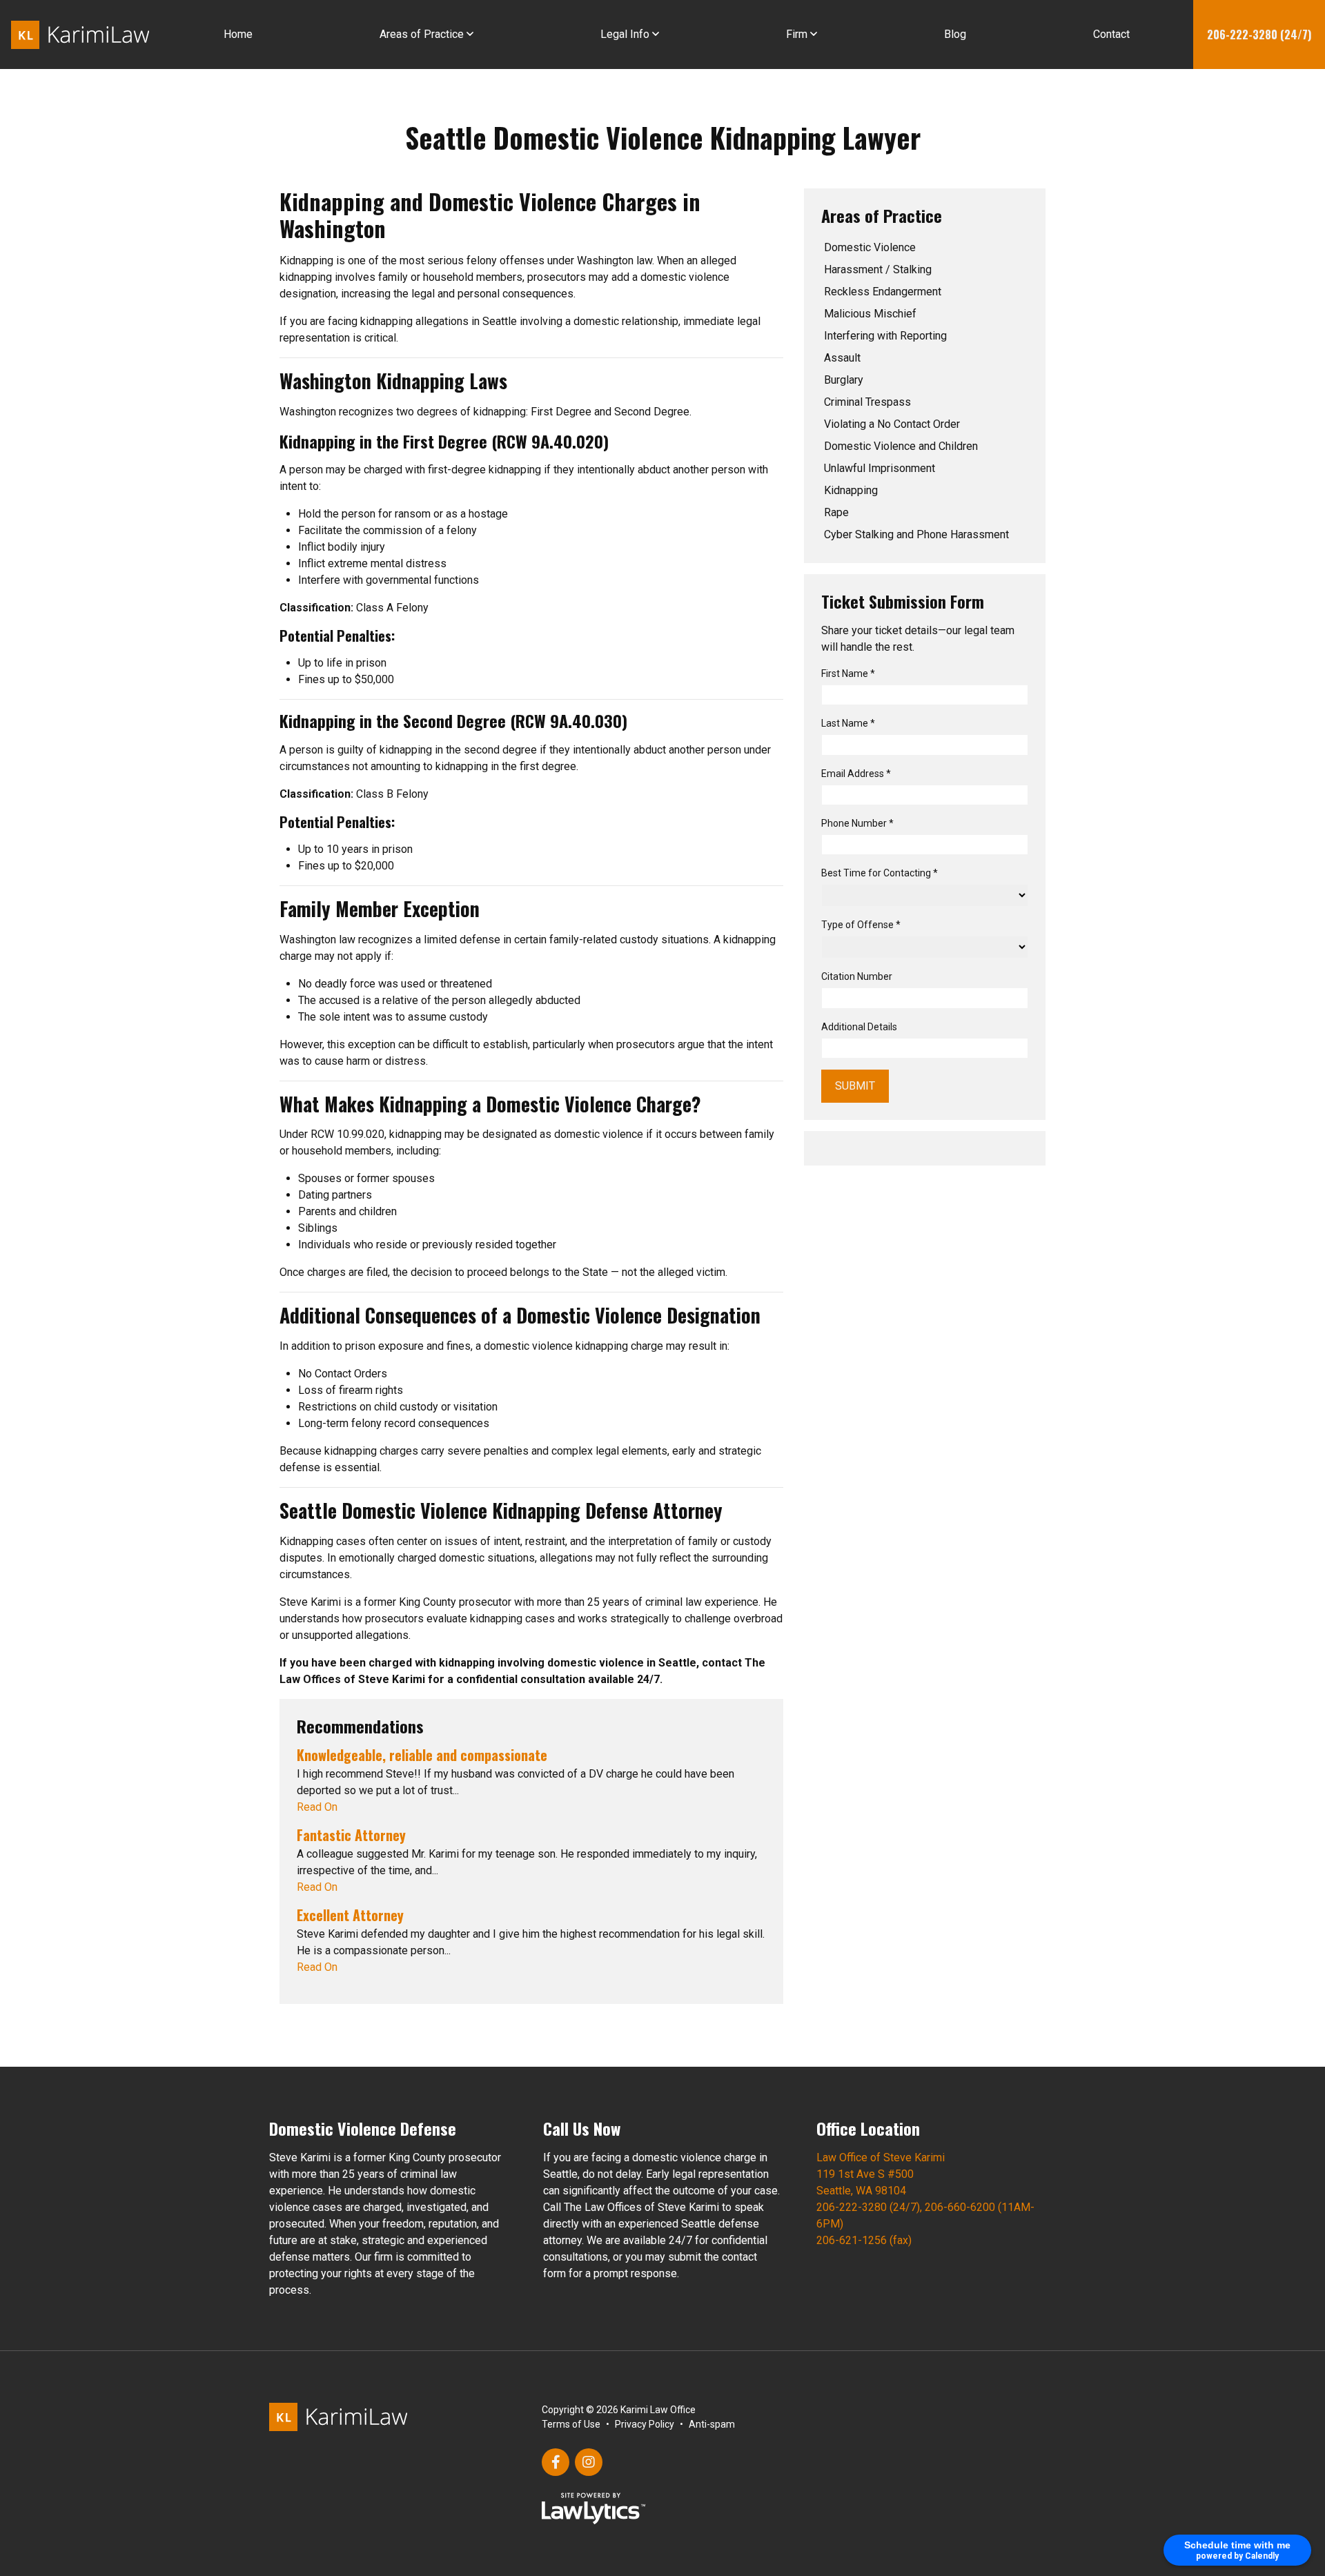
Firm (797, 34)
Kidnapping (851, 490)
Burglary (844, 380)
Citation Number (857, 976)
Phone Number (857, 823)
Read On (317, 1807)
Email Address (856, 774)
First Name (848, 674)
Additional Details (859, 1027)
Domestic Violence (870, 247)
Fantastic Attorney (351, 1835)
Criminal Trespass (867, 402)
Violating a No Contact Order (892, 424)
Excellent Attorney (350, 1915)
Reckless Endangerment (883, 292)
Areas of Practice (422, 34)
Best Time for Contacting (880, 873)
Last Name (848, 723)
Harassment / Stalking (878, 269)
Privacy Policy (645, 2424)
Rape (836, 512)
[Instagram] (589, 2462)
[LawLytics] (593, 2508)
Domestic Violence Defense (363, 2128)
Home (238, 34)
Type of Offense (861, 925)
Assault (842, 358)
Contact (1111, 34)
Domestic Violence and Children (901, 446)
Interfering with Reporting (885, 336)
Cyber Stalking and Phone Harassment (916, 534)
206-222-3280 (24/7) (1259, 35)
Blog (955, 34)
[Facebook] (556, 2462)
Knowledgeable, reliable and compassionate (422, 1755)
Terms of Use (571, 2424)
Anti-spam (712, 2424)
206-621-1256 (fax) (864, 2240)
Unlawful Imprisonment (880, 468)
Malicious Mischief (870, 314)
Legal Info (625, 34)
